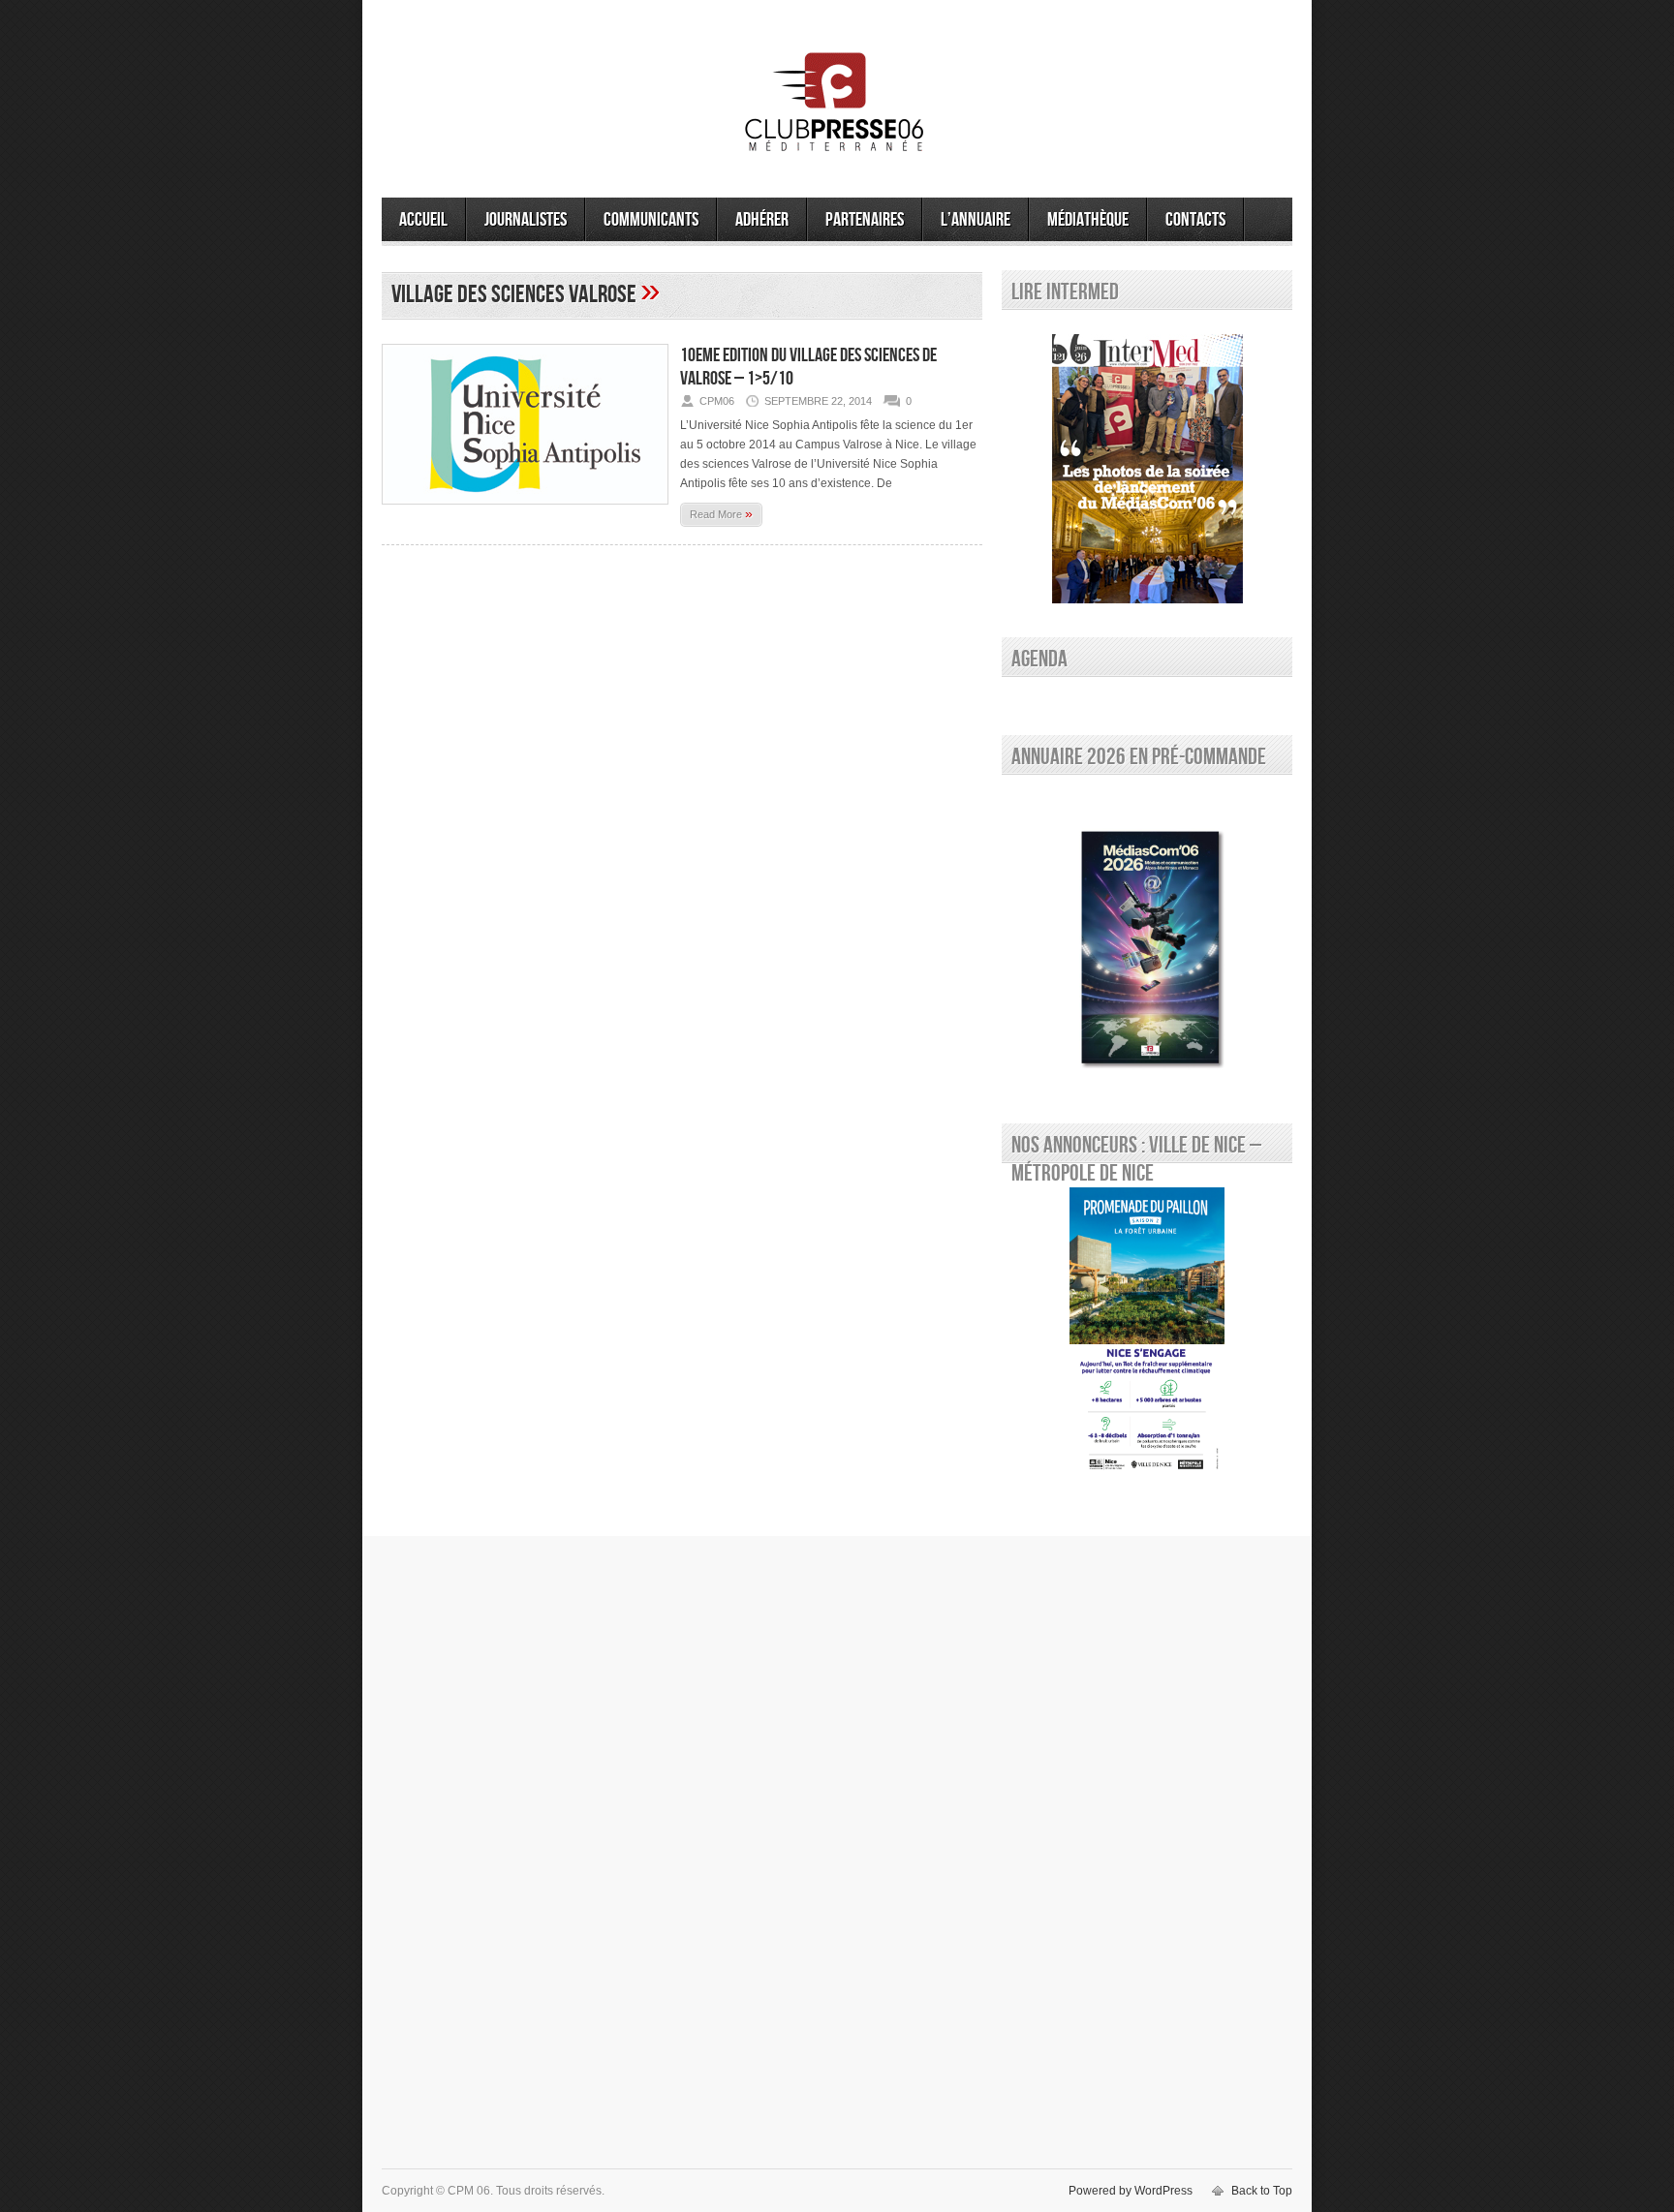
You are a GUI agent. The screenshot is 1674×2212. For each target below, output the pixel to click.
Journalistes (526, 220)
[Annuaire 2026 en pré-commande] (1147, 944)
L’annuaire (976, 220)
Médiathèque (1088, 220)
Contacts (1195, 220)
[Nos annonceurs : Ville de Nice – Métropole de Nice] (1147, 1333)
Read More (721, 513)
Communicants (651, 220)
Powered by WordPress (1131, 2191)
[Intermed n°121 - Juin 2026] (1147, 469)
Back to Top (1262, 2191)
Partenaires (865, 220)
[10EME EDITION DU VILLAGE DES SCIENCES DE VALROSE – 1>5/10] (525, 510)
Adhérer (762, 220)
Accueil (423, 220)
